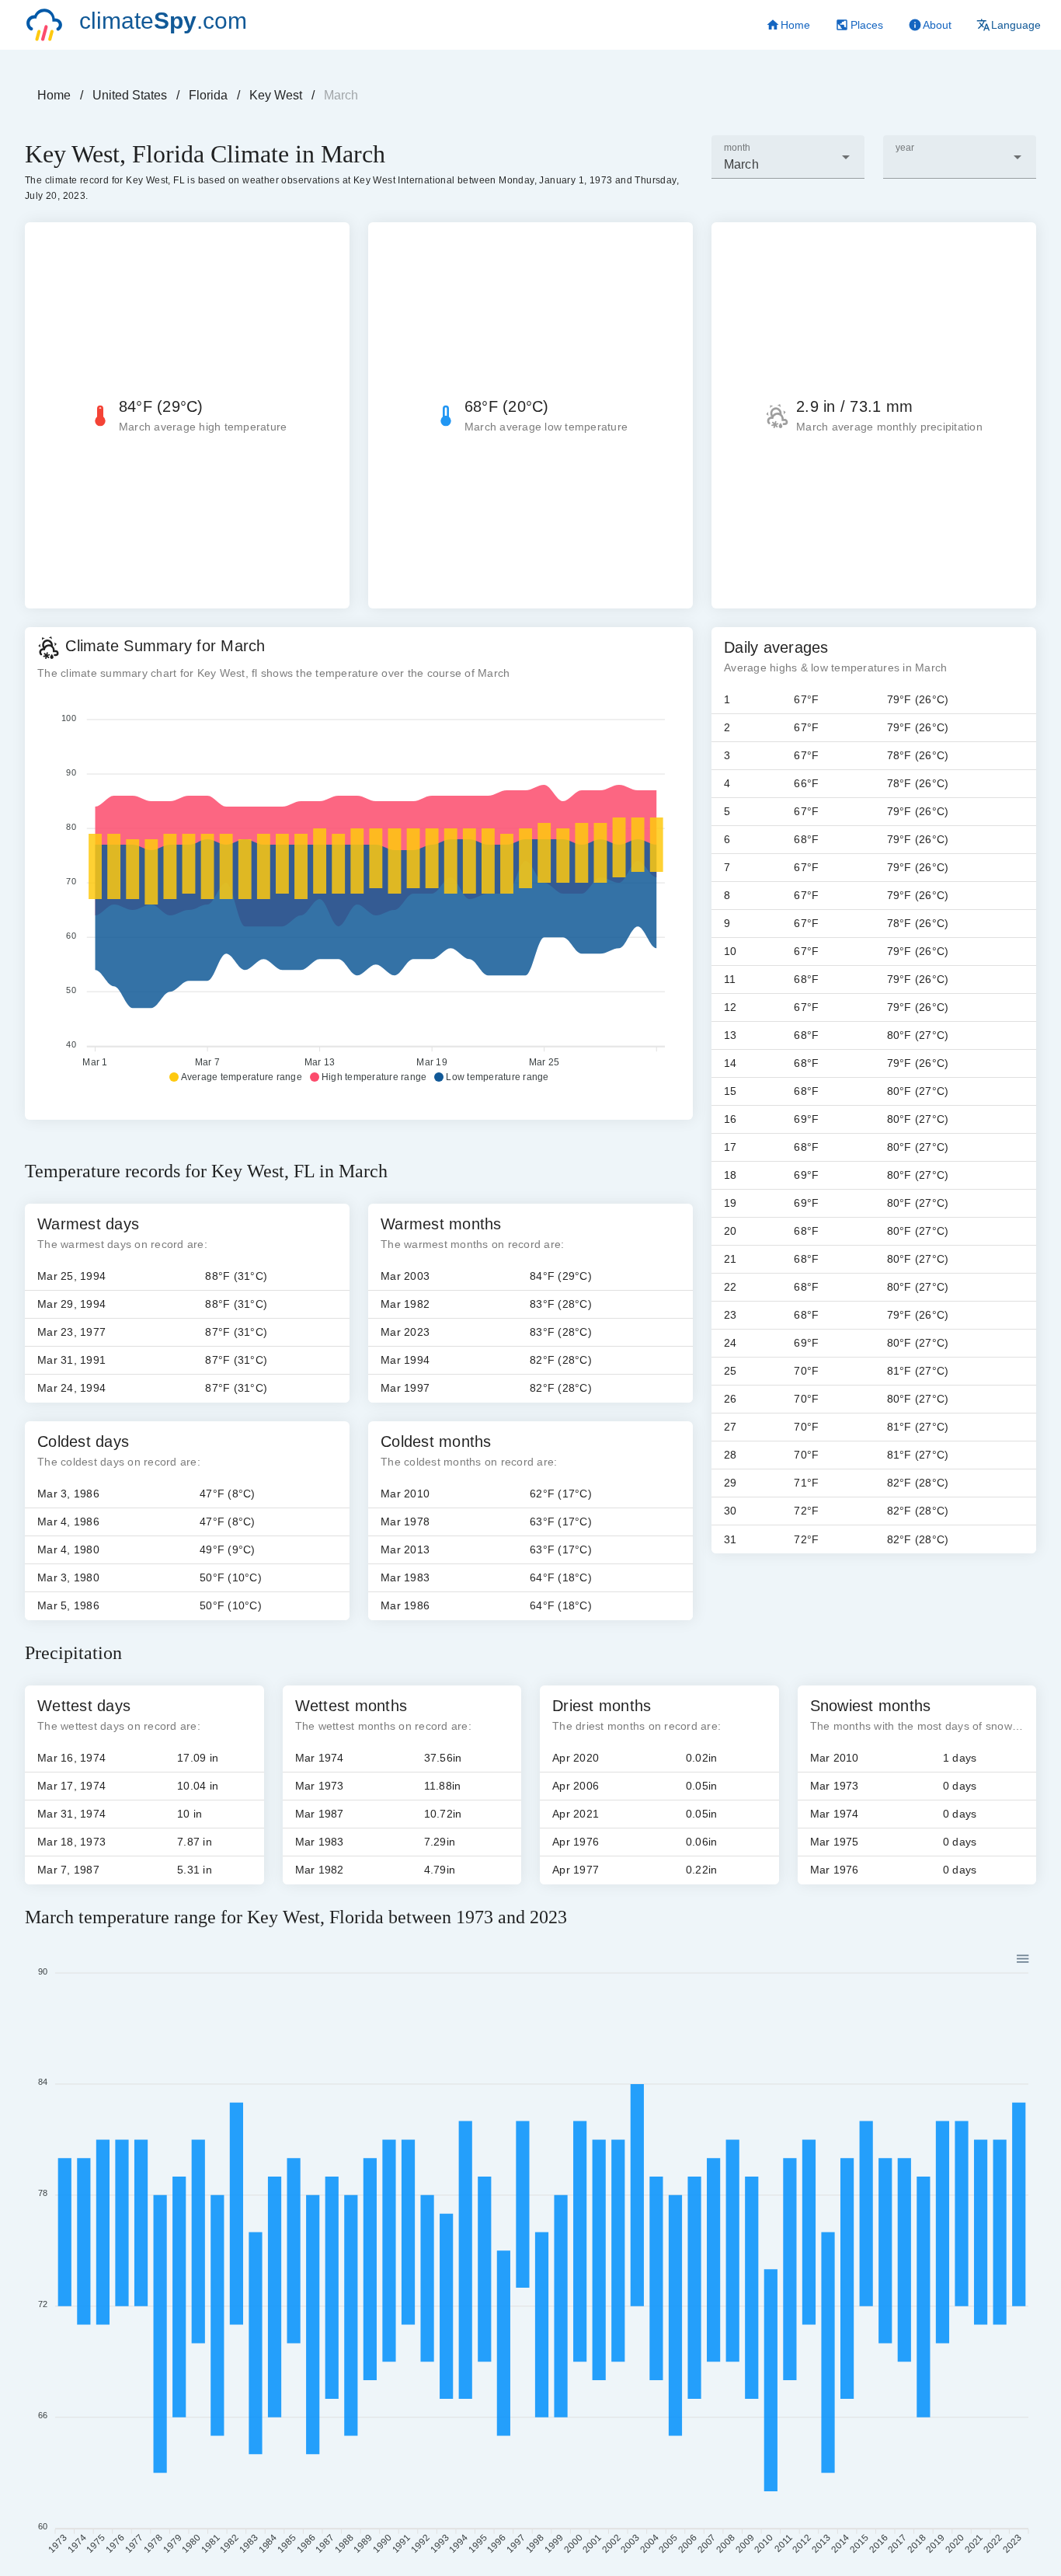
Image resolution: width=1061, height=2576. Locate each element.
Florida (208, 95)
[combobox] (788, 157)
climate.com (163, 21)
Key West (276, 95)
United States (130, 95)
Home (54, 95)
